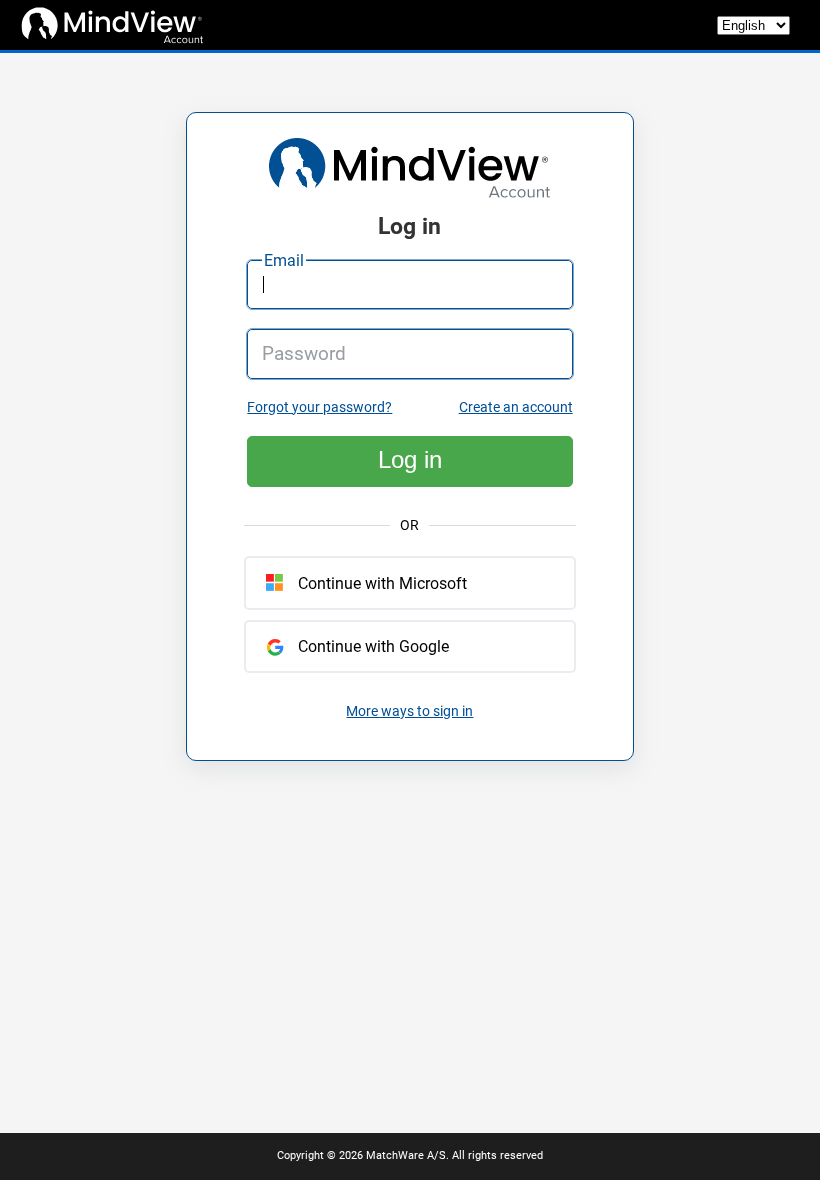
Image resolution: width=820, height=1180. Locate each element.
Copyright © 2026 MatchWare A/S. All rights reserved (410, 1155)
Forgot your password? (319, 407)
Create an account (516, 407)
